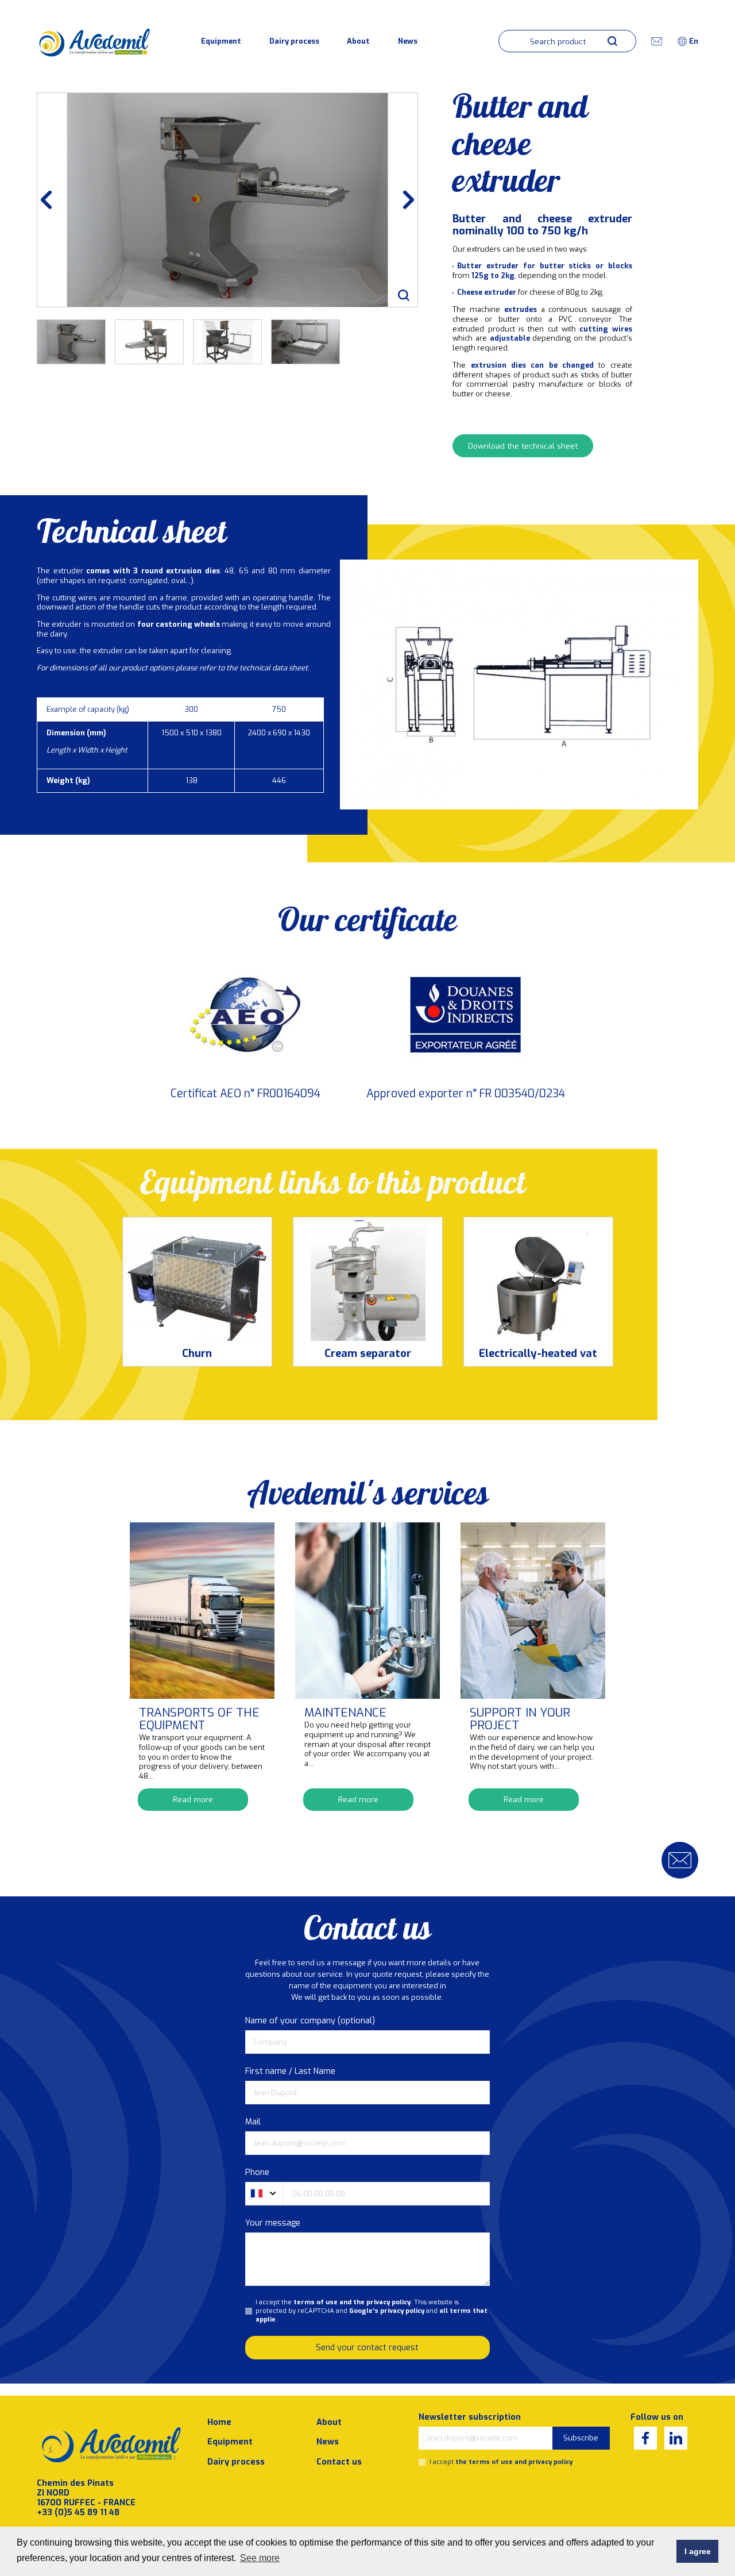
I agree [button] (698, 2551)
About (358, 41)
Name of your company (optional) (310, 2021)
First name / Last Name (290, 2071)
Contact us (339, 2462)
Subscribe (581, 2438)
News (408, 41)
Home (219, 2422)
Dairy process (294, 41)
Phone (257, 2172)
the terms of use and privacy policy (514, 2462)
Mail (253, 2122)
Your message (273, 2223)
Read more (193, 1799)
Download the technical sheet (523, 446)
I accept (501, 2462)
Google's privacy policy (387, 2311)
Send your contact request (367, 2348)
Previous (52, 200)
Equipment (221, 41)
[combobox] (694, 41)
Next (403, 200)
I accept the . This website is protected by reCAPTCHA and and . (372, 2311)
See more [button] (260, 2558)
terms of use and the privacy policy (352, 2302)
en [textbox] (694, 41)
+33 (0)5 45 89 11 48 (78, 2513)
